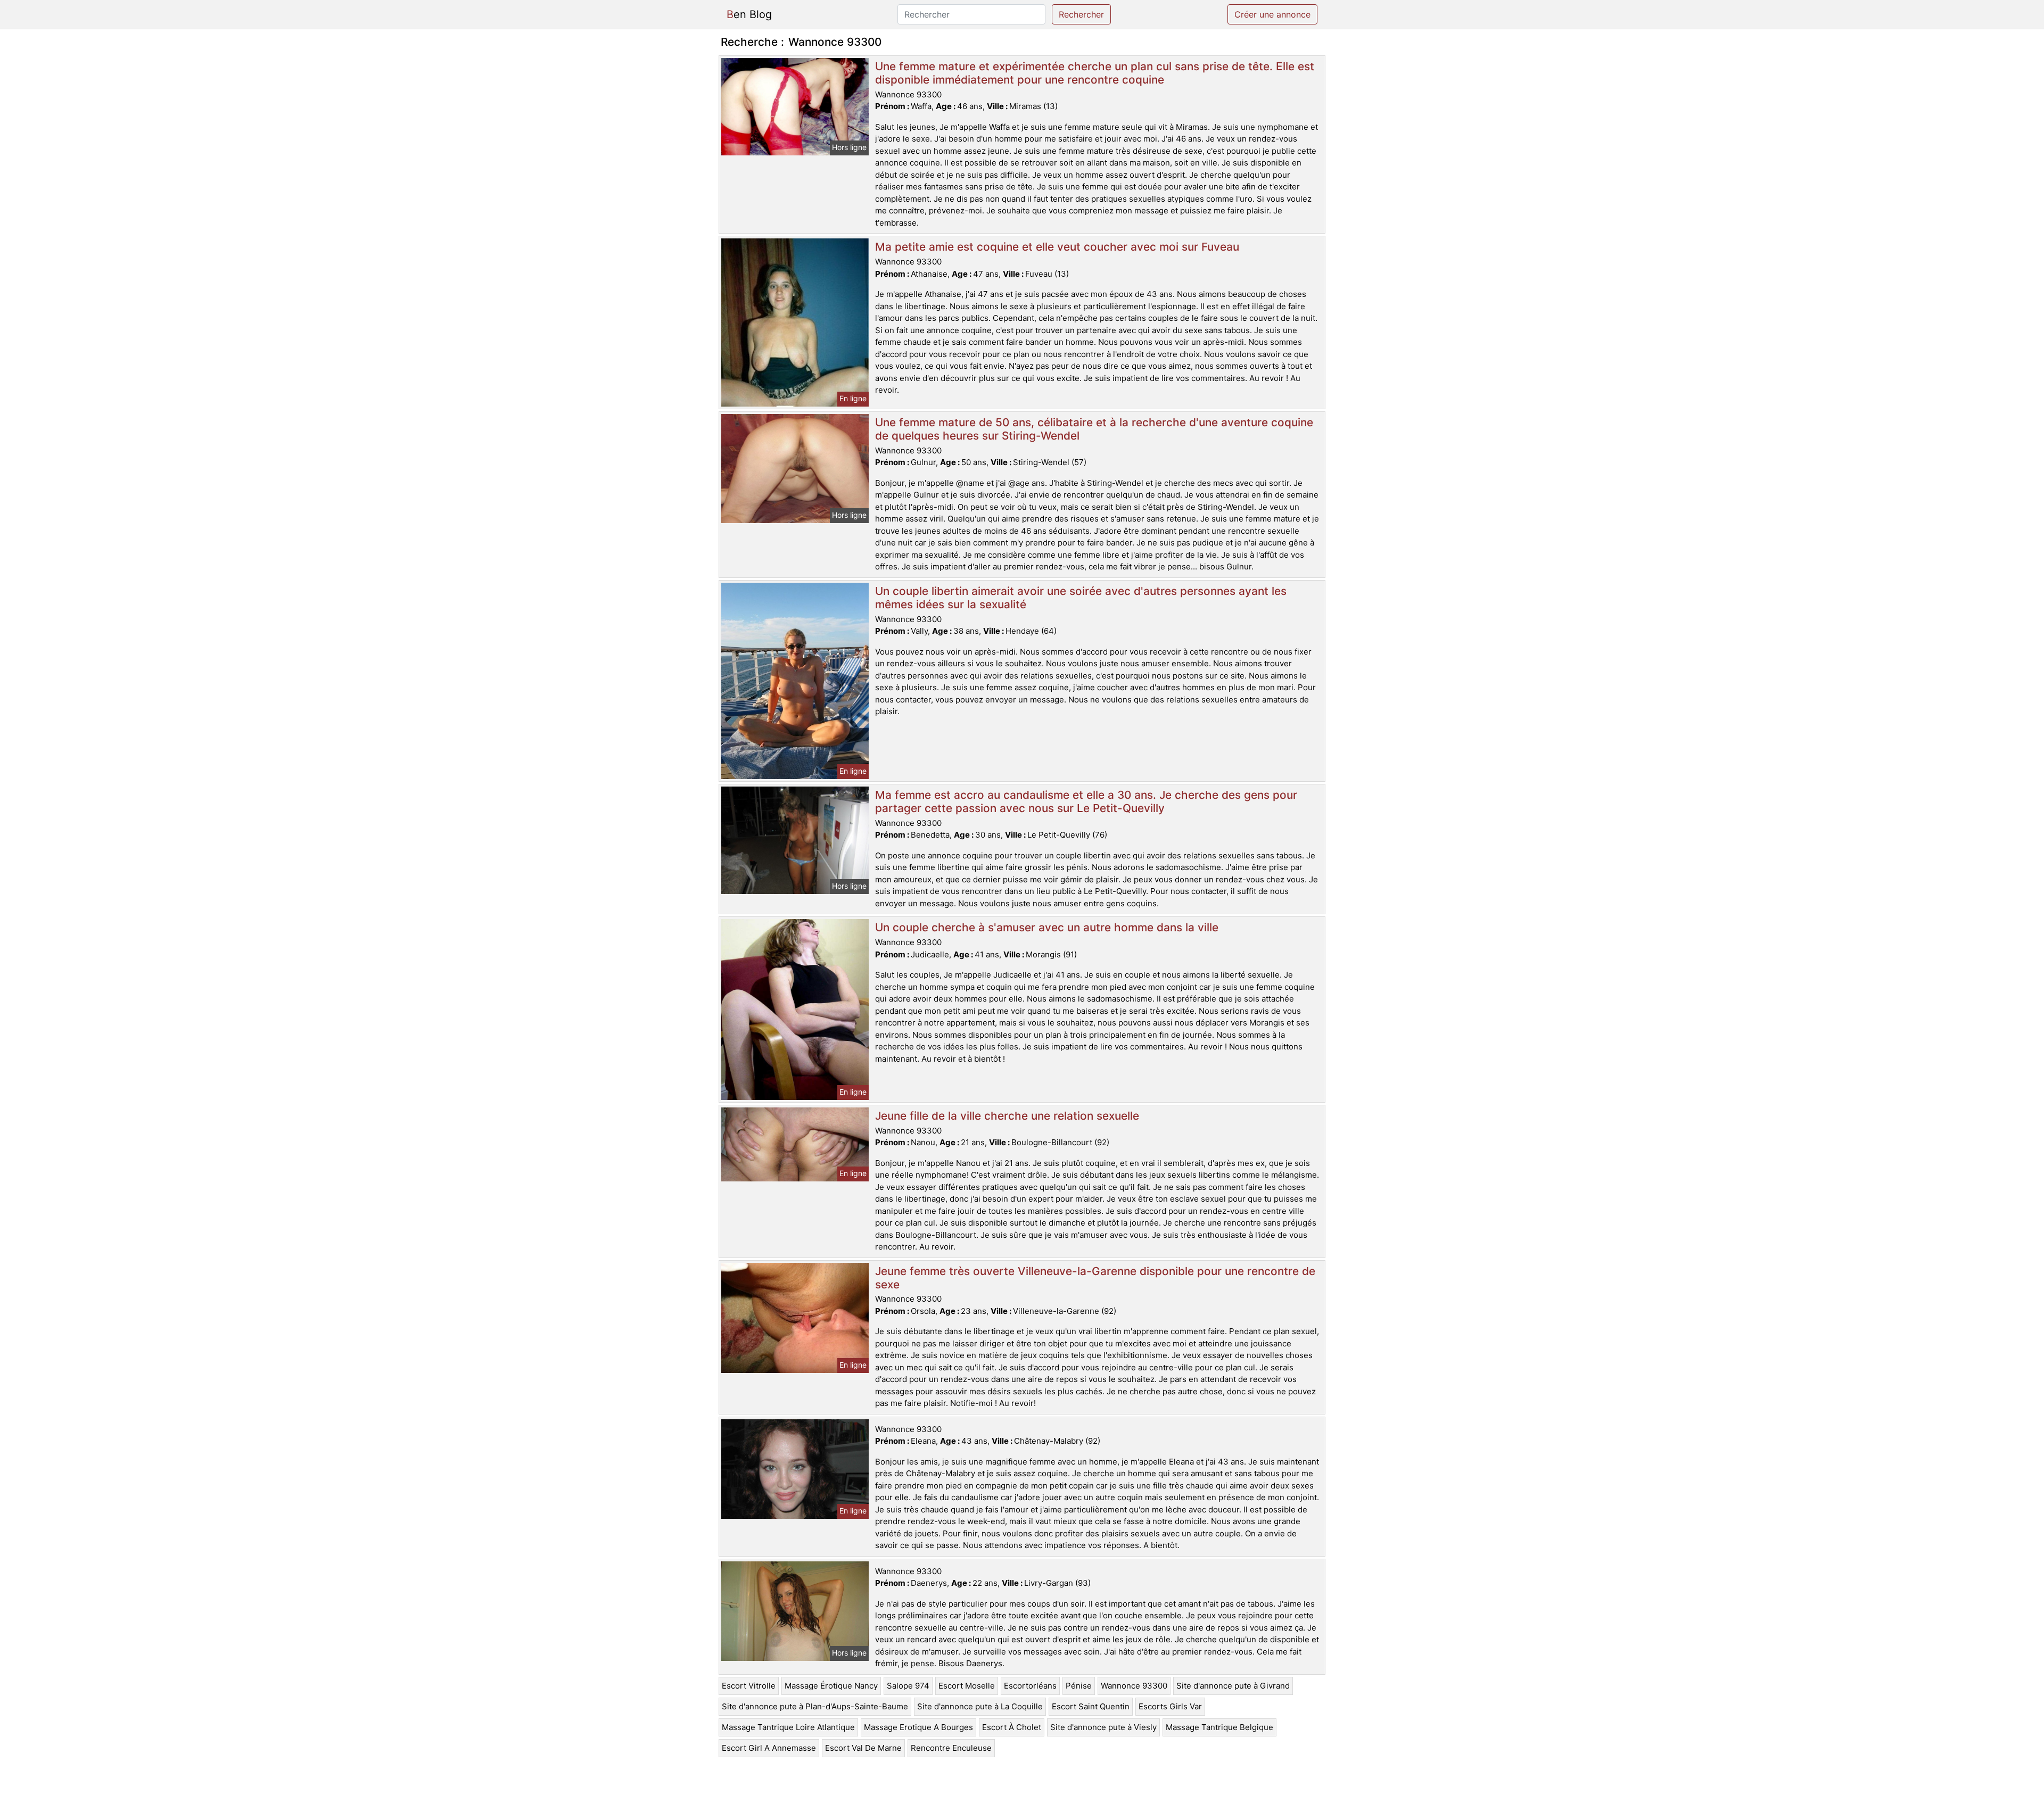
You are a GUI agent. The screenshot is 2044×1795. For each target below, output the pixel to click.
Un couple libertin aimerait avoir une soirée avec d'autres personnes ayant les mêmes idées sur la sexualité (1081, 598)
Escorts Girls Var (1170, 1706)
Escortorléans (1030, 1686)
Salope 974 (908, 1686)
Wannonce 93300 (1134, 1686)
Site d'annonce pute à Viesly (1103, 1727)
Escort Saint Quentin (1091, 1706)
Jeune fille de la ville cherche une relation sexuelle (1007, 1116)
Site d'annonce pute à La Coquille (980, 1706)
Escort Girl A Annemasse (769, 1748)
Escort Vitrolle (749, 1686)
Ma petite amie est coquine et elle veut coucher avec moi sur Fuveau (1057, 247)
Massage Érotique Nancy (831, 1686)
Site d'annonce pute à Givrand (1233, 1686)
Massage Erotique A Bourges (918, 1727)
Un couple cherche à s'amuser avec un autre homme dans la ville (1047, 927)
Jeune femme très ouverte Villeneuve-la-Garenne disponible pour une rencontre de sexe (1095, 1278)
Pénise (1079, 1686)
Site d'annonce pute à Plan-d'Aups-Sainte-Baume (815, 1706)
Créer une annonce (1272, 14)
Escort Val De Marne (863, 1748)
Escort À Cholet (1012, 1727)
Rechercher (1081, 14)
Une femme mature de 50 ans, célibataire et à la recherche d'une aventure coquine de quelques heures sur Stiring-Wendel (1094, 429)
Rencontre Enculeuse (951, 1748)
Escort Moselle (967, 1686)
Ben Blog (749, 14)
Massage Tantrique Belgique (1219, 1727)
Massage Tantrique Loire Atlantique (788, 1727)
